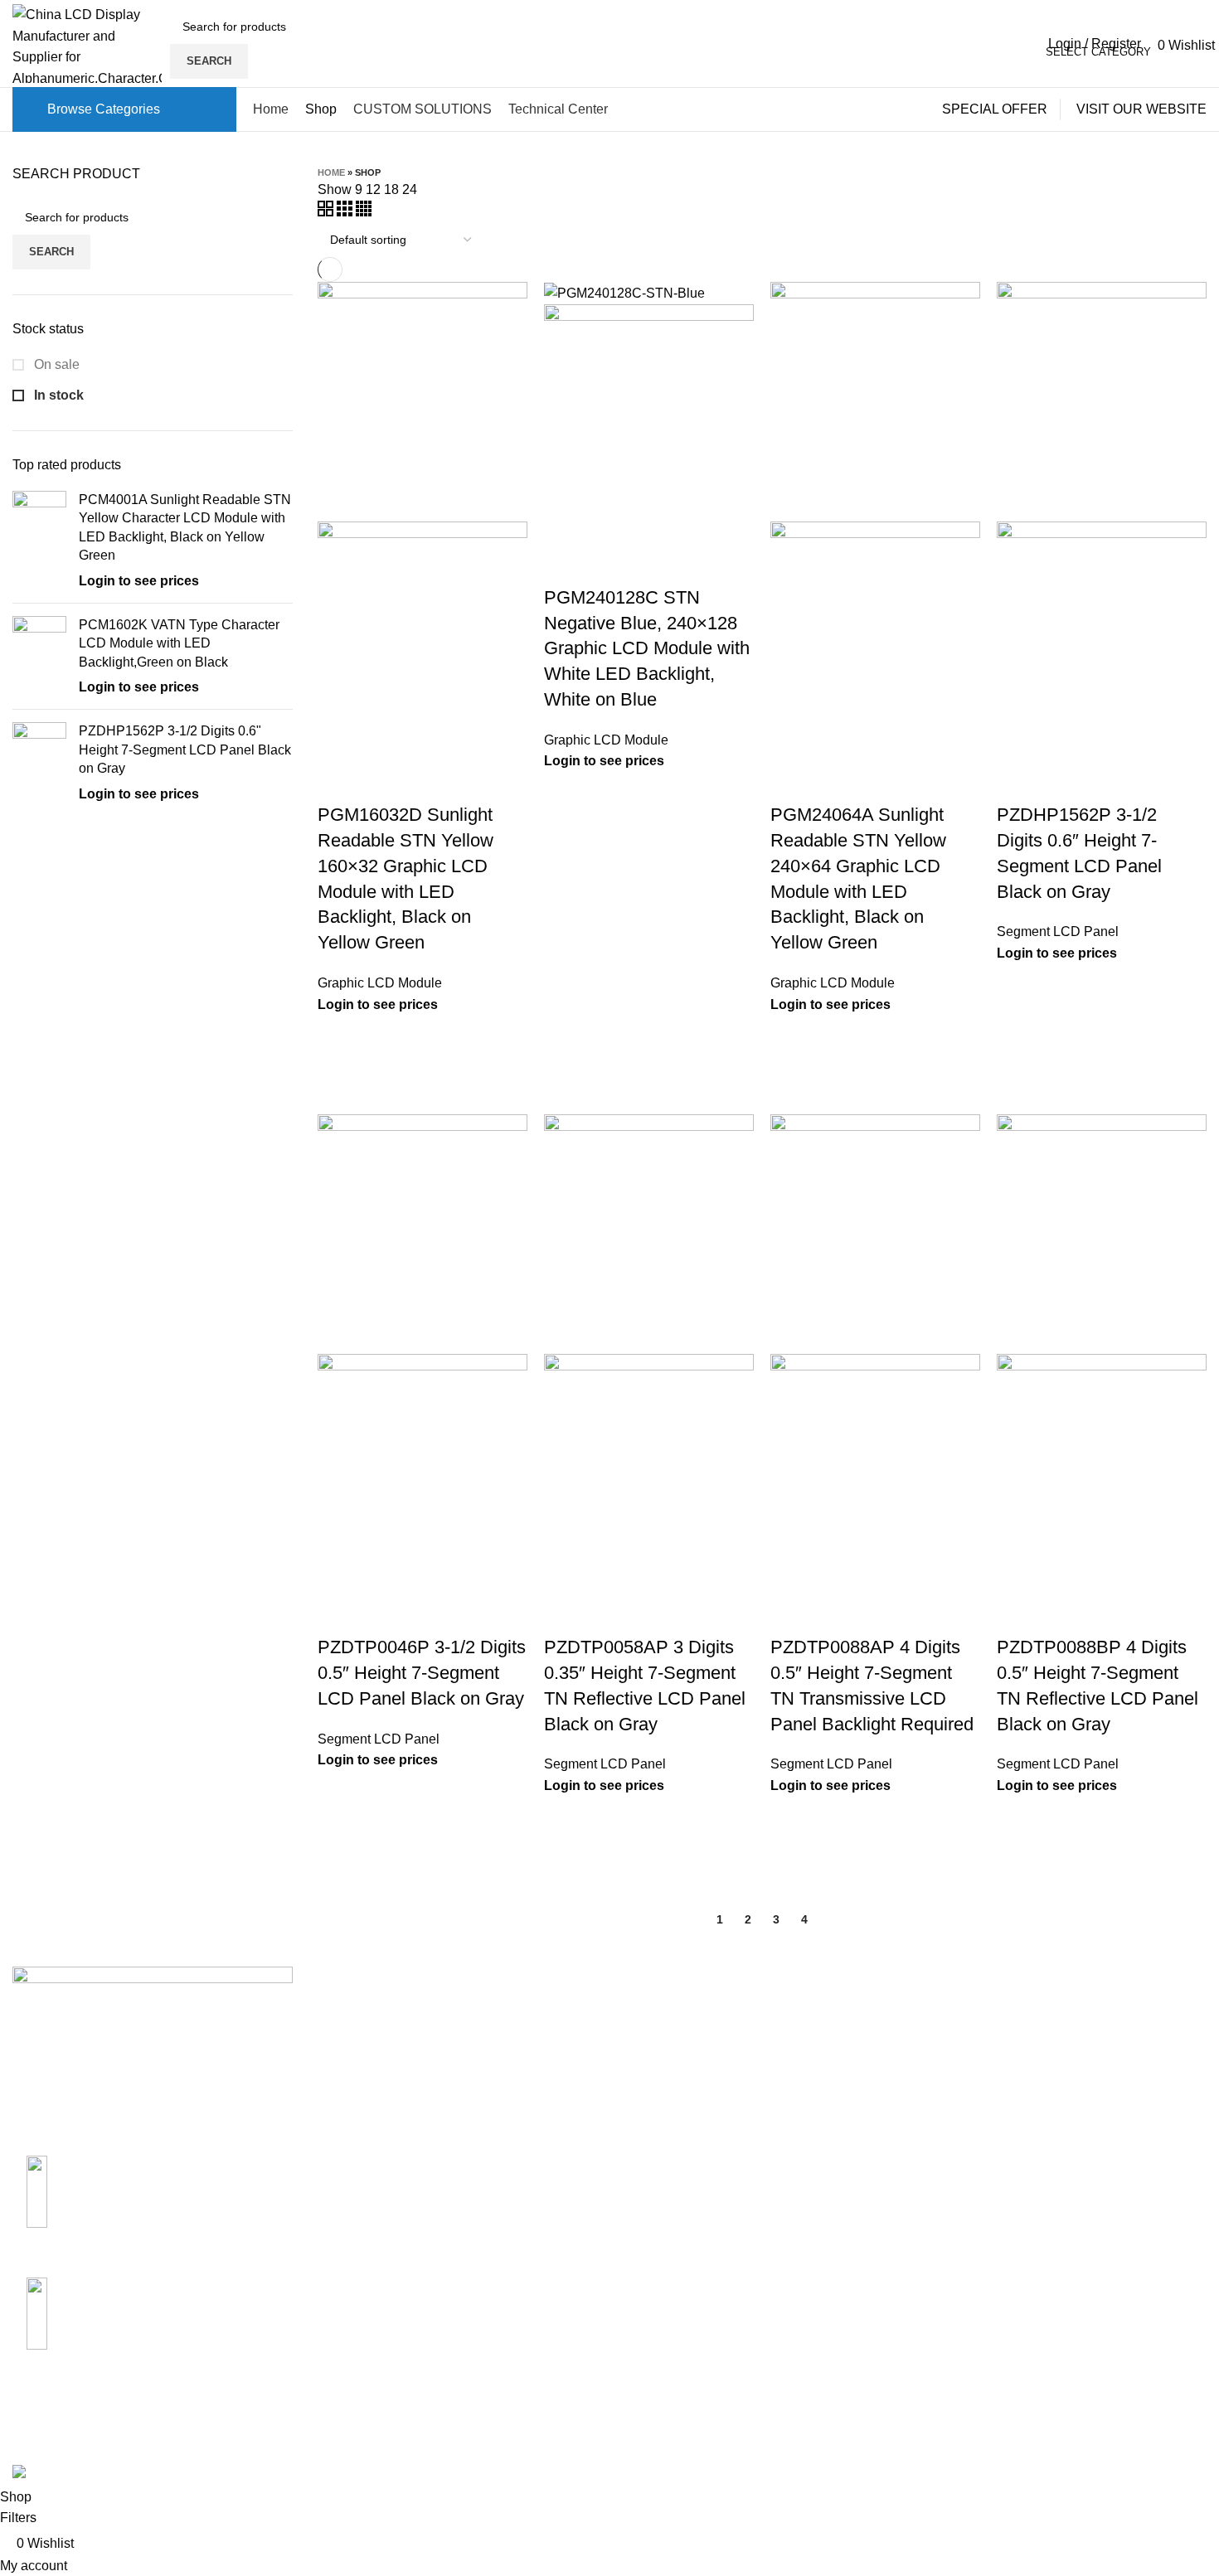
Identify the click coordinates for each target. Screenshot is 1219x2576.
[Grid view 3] (346, 212)
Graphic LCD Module (380, 983)
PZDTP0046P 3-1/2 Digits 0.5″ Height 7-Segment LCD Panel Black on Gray (422, 1673)
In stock (57, 395)
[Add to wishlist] (338, 1036)
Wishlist (1051, 2135)
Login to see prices (139, 581)
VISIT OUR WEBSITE (1141, 109)
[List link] (153, 2205)
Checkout (1056, 2072)
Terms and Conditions (889, 2135)
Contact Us (655, 2041)
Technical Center (672, 2072)
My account (1062, 2010)
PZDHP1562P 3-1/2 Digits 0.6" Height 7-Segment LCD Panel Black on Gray (185, 750)
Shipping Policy (872, 2010)
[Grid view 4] (364, 212)
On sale (55, 364)
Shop (1045, 2041)
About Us (649, 2010)
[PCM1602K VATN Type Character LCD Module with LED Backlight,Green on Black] (39, 657)
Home (331, 172)
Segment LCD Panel (1058, 931)
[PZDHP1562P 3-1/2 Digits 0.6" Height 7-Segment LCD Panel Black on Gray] (39, 763)
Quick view (338, 1077)
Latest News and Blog (687, 2103)
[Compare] (338, 782)
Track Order (1063, 2103)
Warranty (851, 2072)
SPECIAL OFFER (995, 109)
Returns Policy (868, 2041)
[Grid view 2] (327, 212)
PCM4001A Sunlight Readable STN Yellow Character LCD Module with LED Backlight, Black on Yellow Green (185, 527)
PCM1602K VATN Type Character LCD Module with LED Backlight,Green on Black (179, 643)
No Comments (449, 2054)
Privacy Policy (867, 2103)
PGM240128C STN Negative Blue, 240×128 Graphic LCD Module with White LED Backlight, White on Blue (647, 648)
